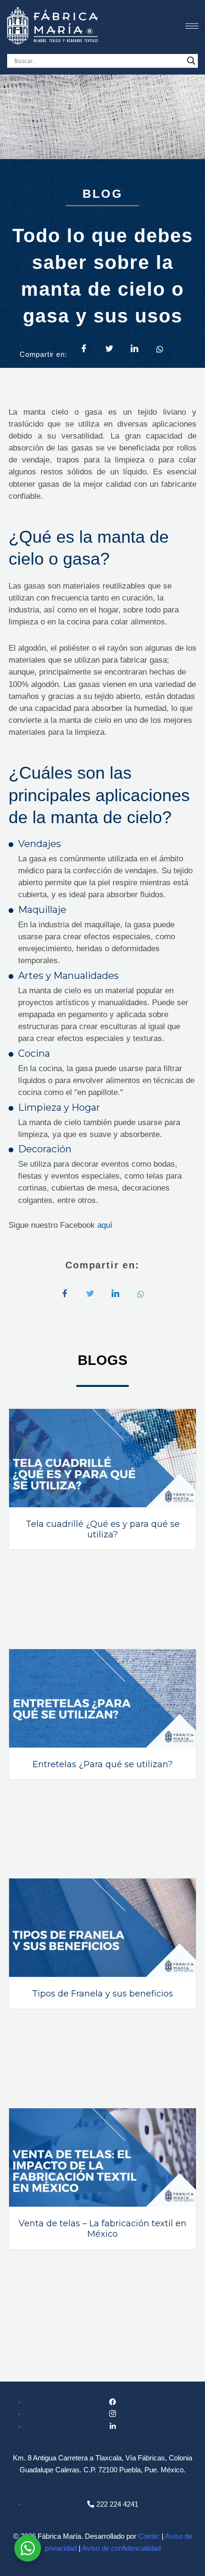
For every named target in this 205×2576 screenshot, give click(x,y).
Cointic (149, 2536)
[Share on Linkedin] (134, 349)
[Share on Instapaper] (115, 1294)
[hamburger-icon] (192, 26)
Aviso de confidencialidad (121, 2548)
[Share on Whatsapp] (160, 348)
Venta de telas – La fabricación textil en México (102, 2229)
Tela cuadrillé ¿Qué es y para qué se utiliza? (103, 1529)
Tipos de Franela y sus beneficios (102, 1994)
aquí (105, 1225)
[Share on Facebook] (84, 349)
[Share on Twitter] (109, 349)
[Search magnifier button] (191, 61)
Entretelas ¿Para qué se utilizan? (102, 1764)
